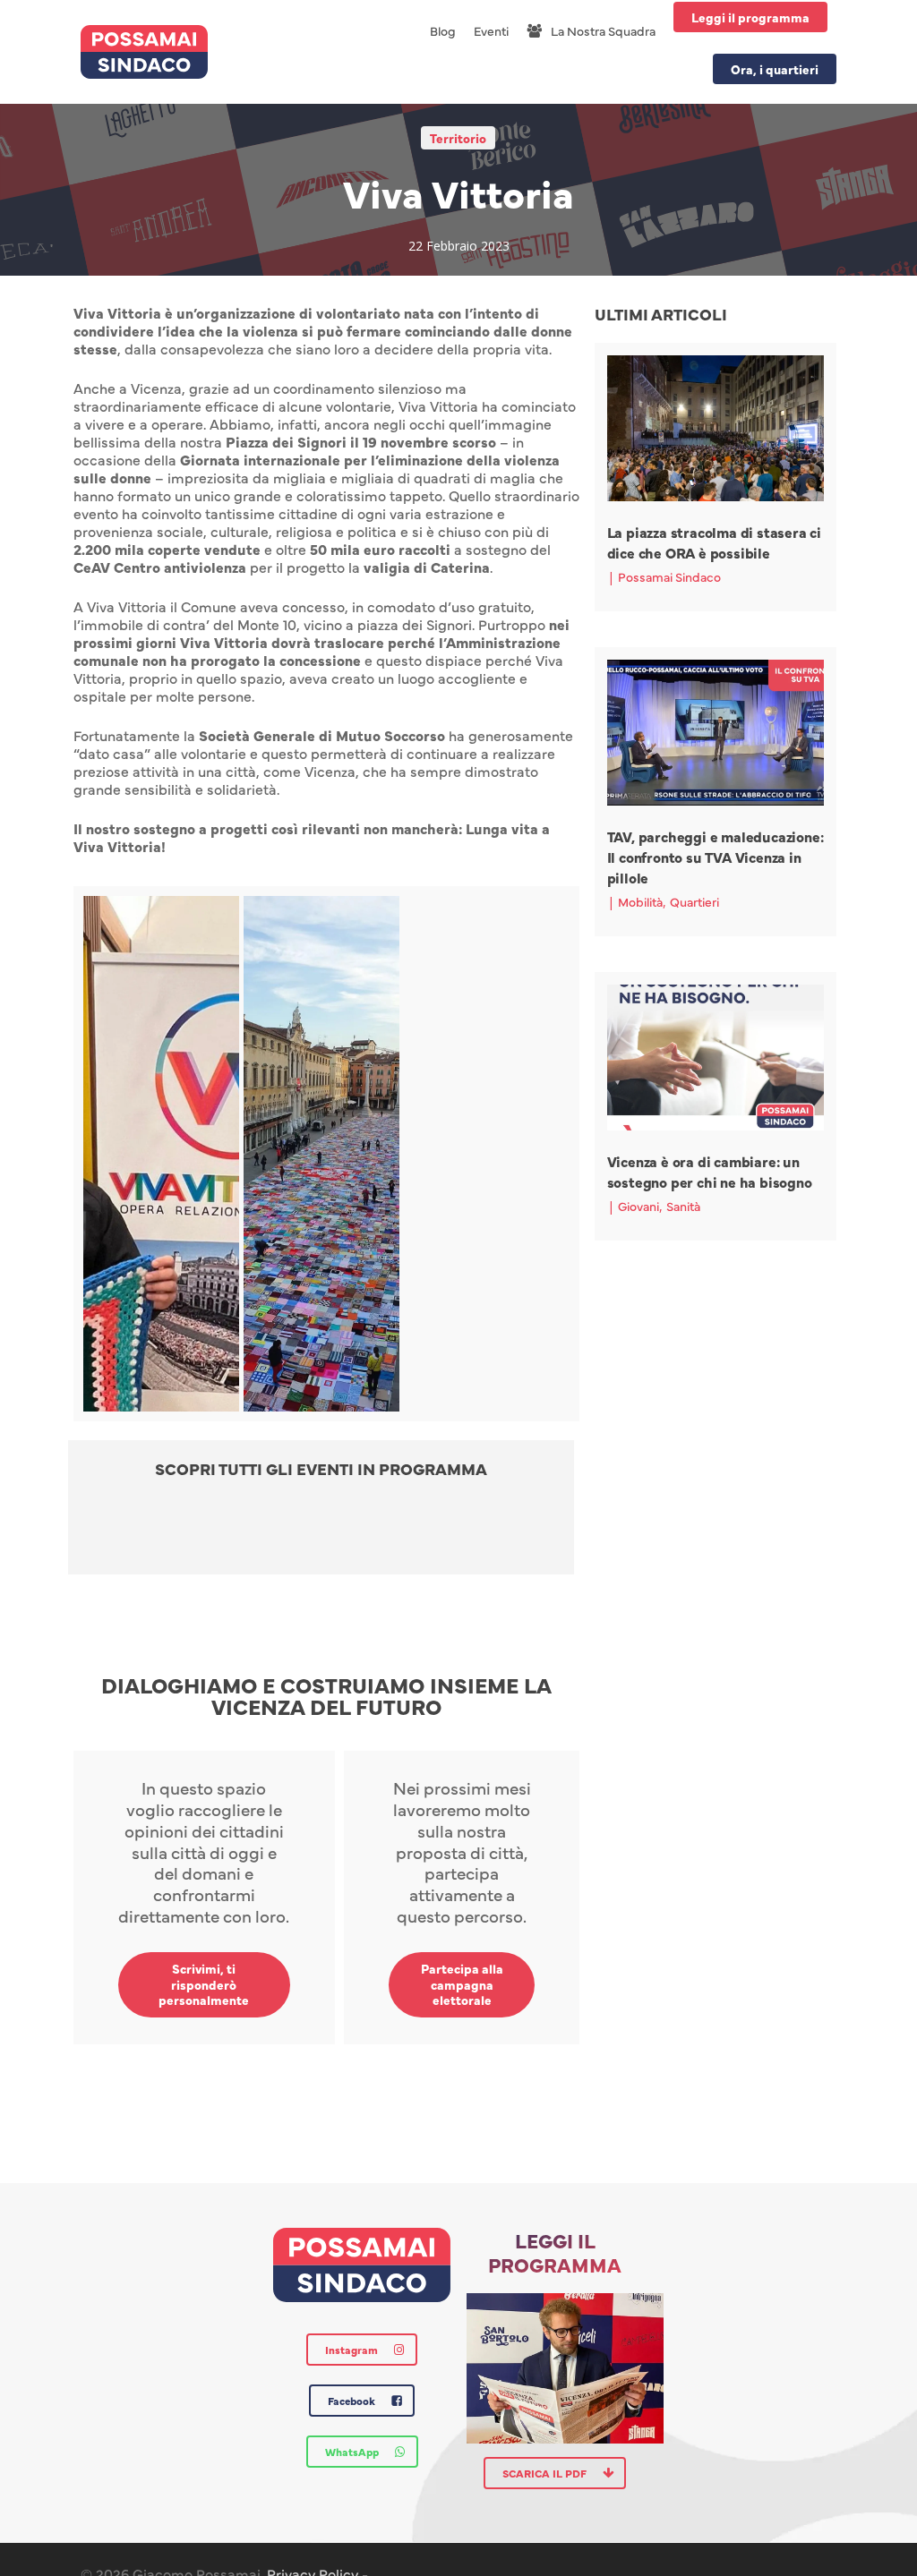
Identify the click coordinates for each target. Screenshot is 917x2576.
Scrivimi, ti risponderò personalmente (204, 1984)
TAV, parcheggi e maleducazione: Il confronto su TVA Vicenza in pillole (716, 857)
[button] (321, 1533)
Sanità (683, 1206)
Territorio (458, 138)
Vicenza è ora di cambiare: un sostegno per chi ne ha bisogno (710, 1171)
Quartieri (694, 901)
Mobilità (640, 901)
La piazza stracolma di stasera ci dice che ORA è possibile (714, 542)
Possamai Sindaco (669, 576)
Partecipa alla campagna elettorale (462, 1984)
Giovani (638, 1206)
